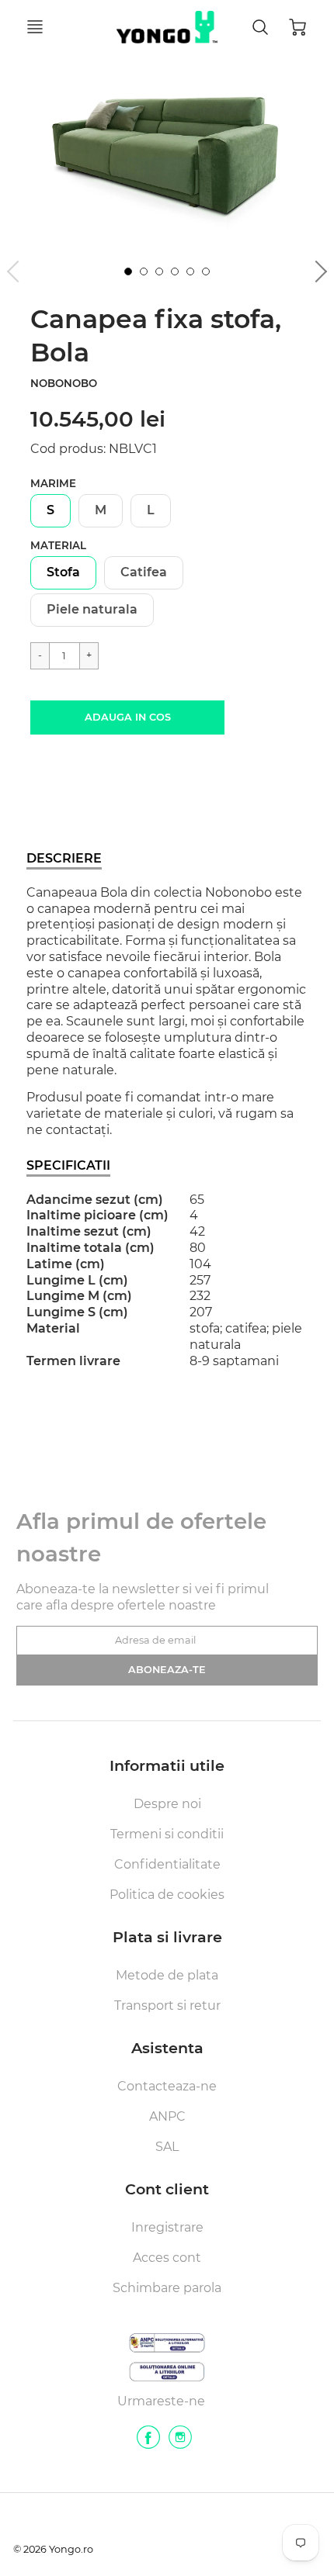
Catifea (144, 572)
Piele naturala (92, 609)
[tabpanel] (128, 271)
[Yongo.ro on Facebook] (148, 2443)
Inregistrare (167, 2227)
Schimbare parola (167, 2288)
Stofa (63, 572)
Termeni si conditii (167, 1834)
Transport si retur (167, 2005)
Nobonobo (64, 383)
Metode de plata (167, 1975)
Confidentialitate (167, 1864)
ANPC (167, 2116)
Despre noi (167, 1804)
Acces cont (167, 2258)
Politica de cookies (167, 1895)
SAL (167, 2147)
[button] (127, 717)
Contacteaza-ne (167, 2086)
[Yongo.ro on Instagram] (180, 2443)
